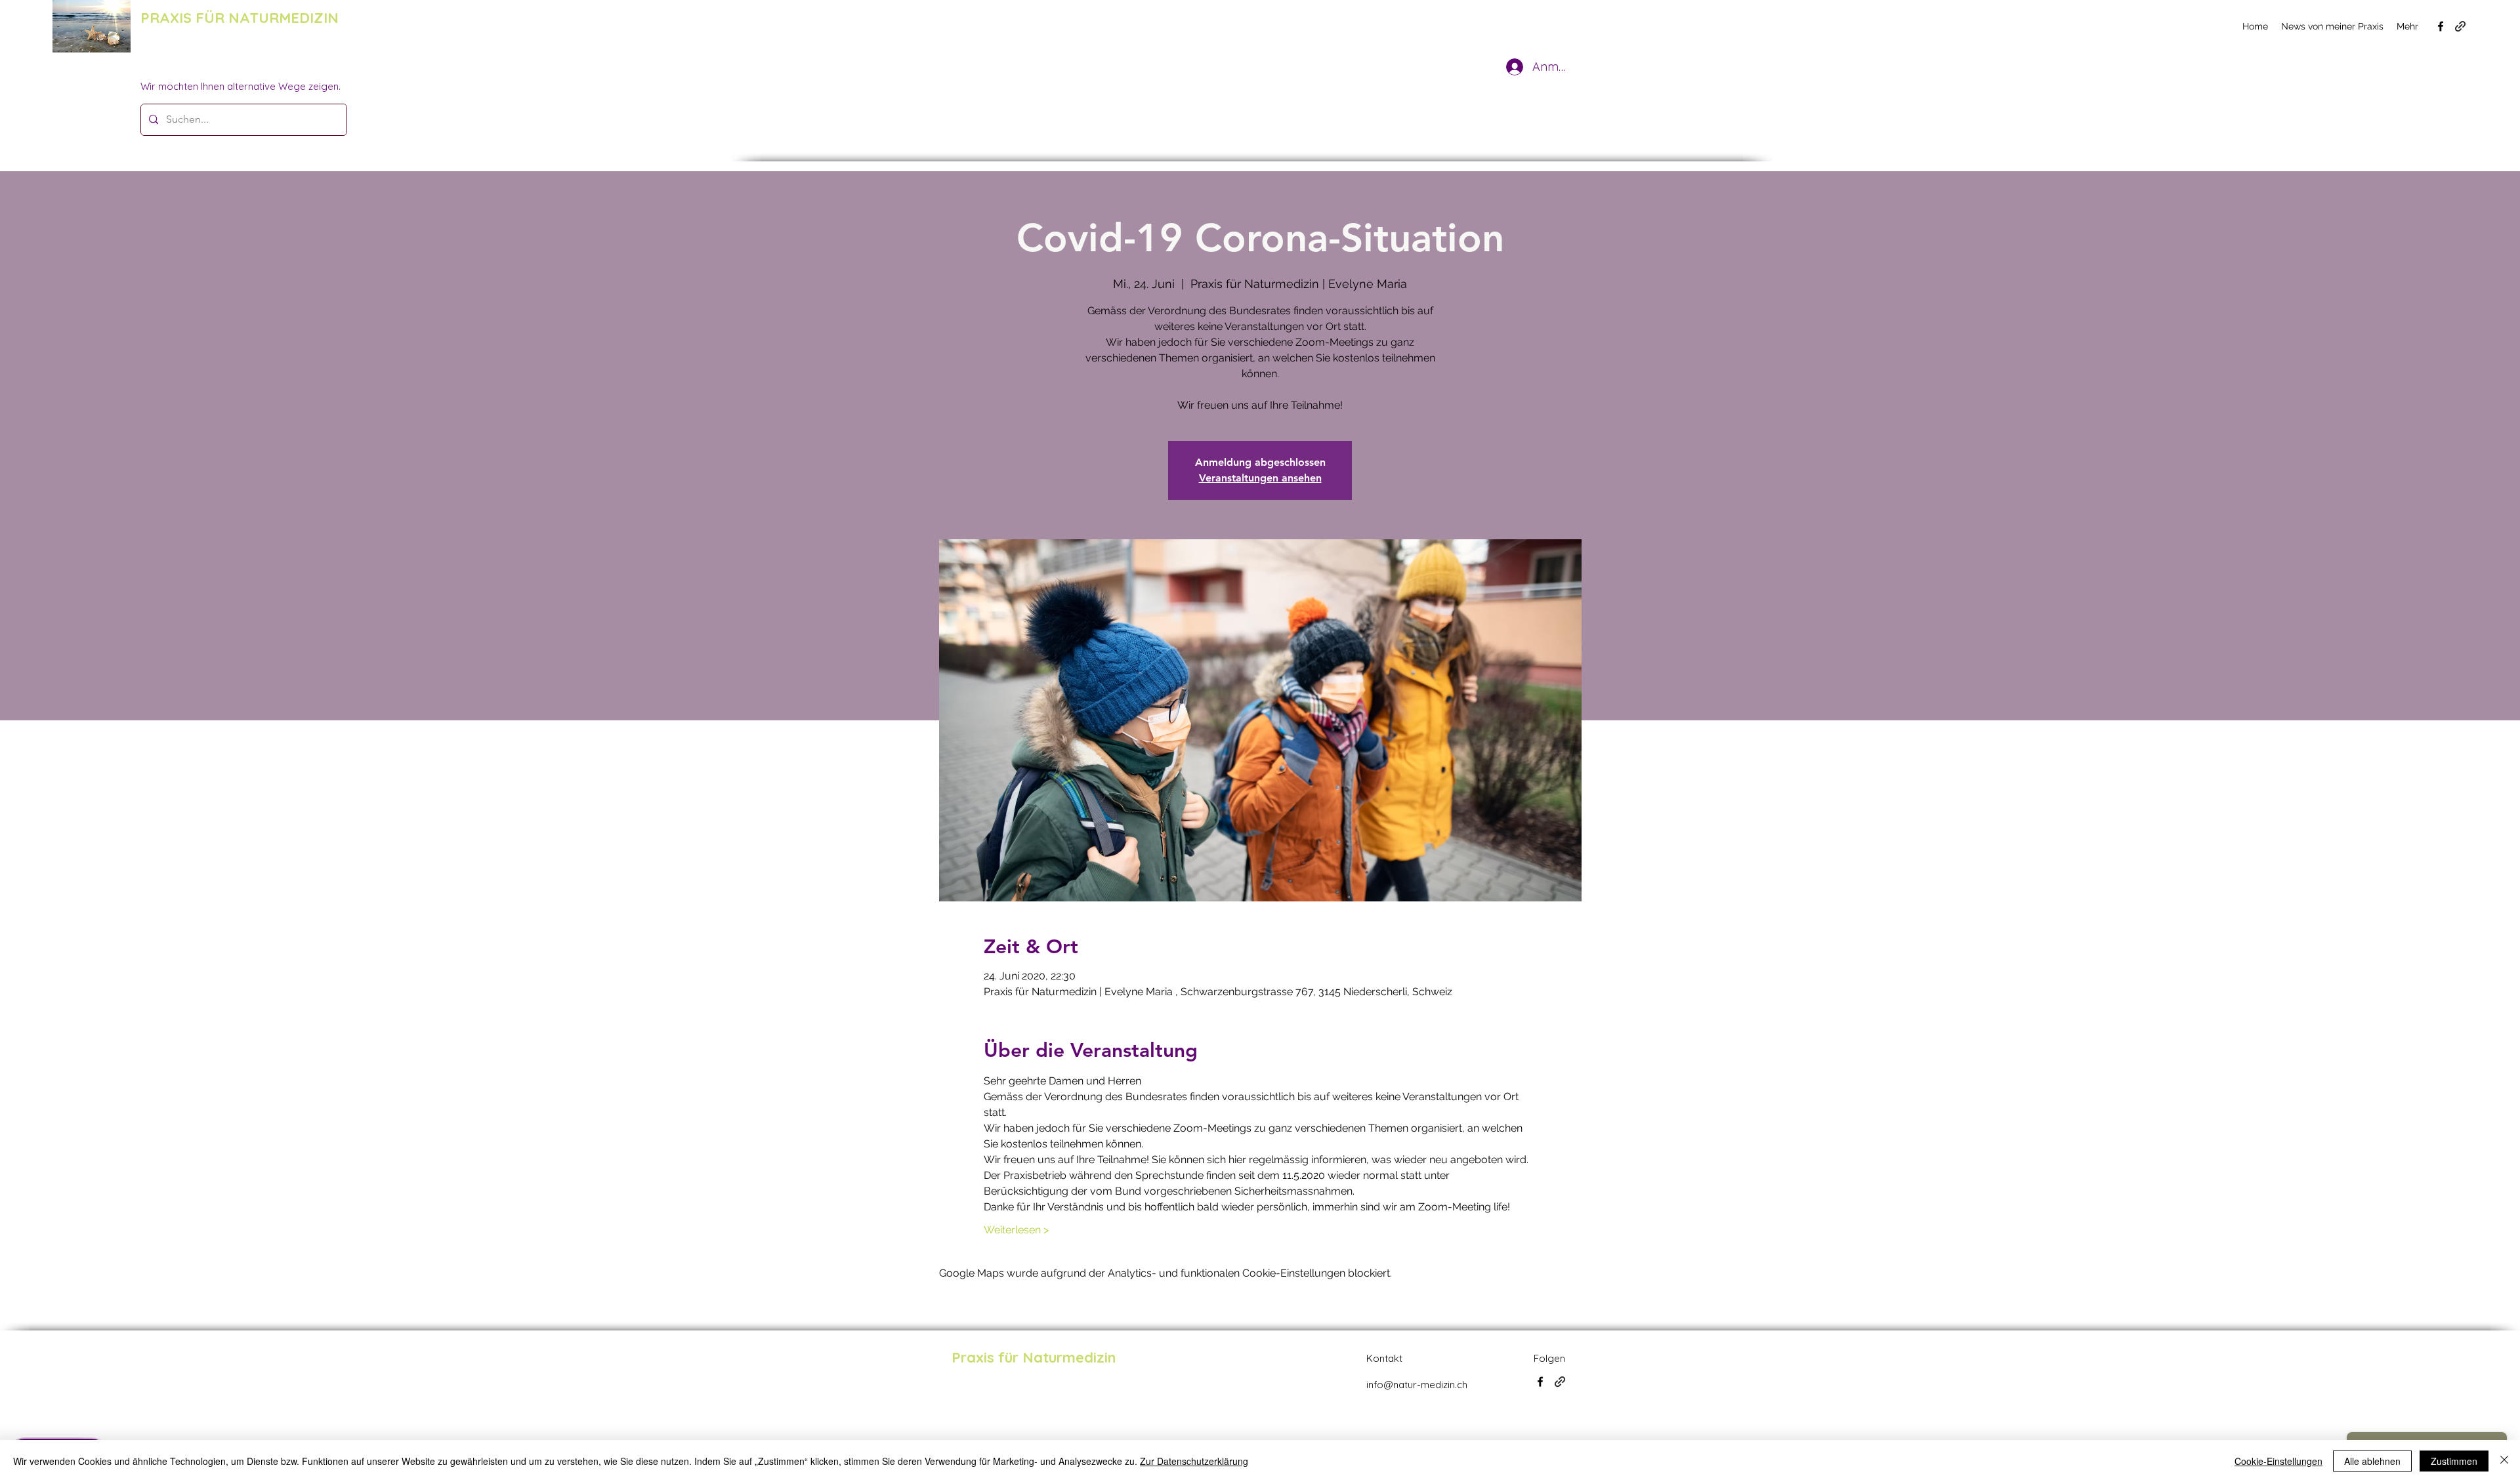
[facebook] (2441, 26)
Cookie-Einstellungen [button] (2278, 1461)
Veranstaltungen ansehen (1260, 478)
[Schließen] (2504, 1461)
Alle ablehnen (2372, 1461)
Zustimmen (2454, 1461)
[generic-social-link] (2460, 26)
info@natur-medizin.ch (1417, 1385)
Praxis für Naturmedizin (1034, 1357)
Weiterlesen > (1016, 1230)
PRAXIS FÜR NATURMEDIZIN (240, 18)
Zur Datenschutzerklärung (1194, 1461)
